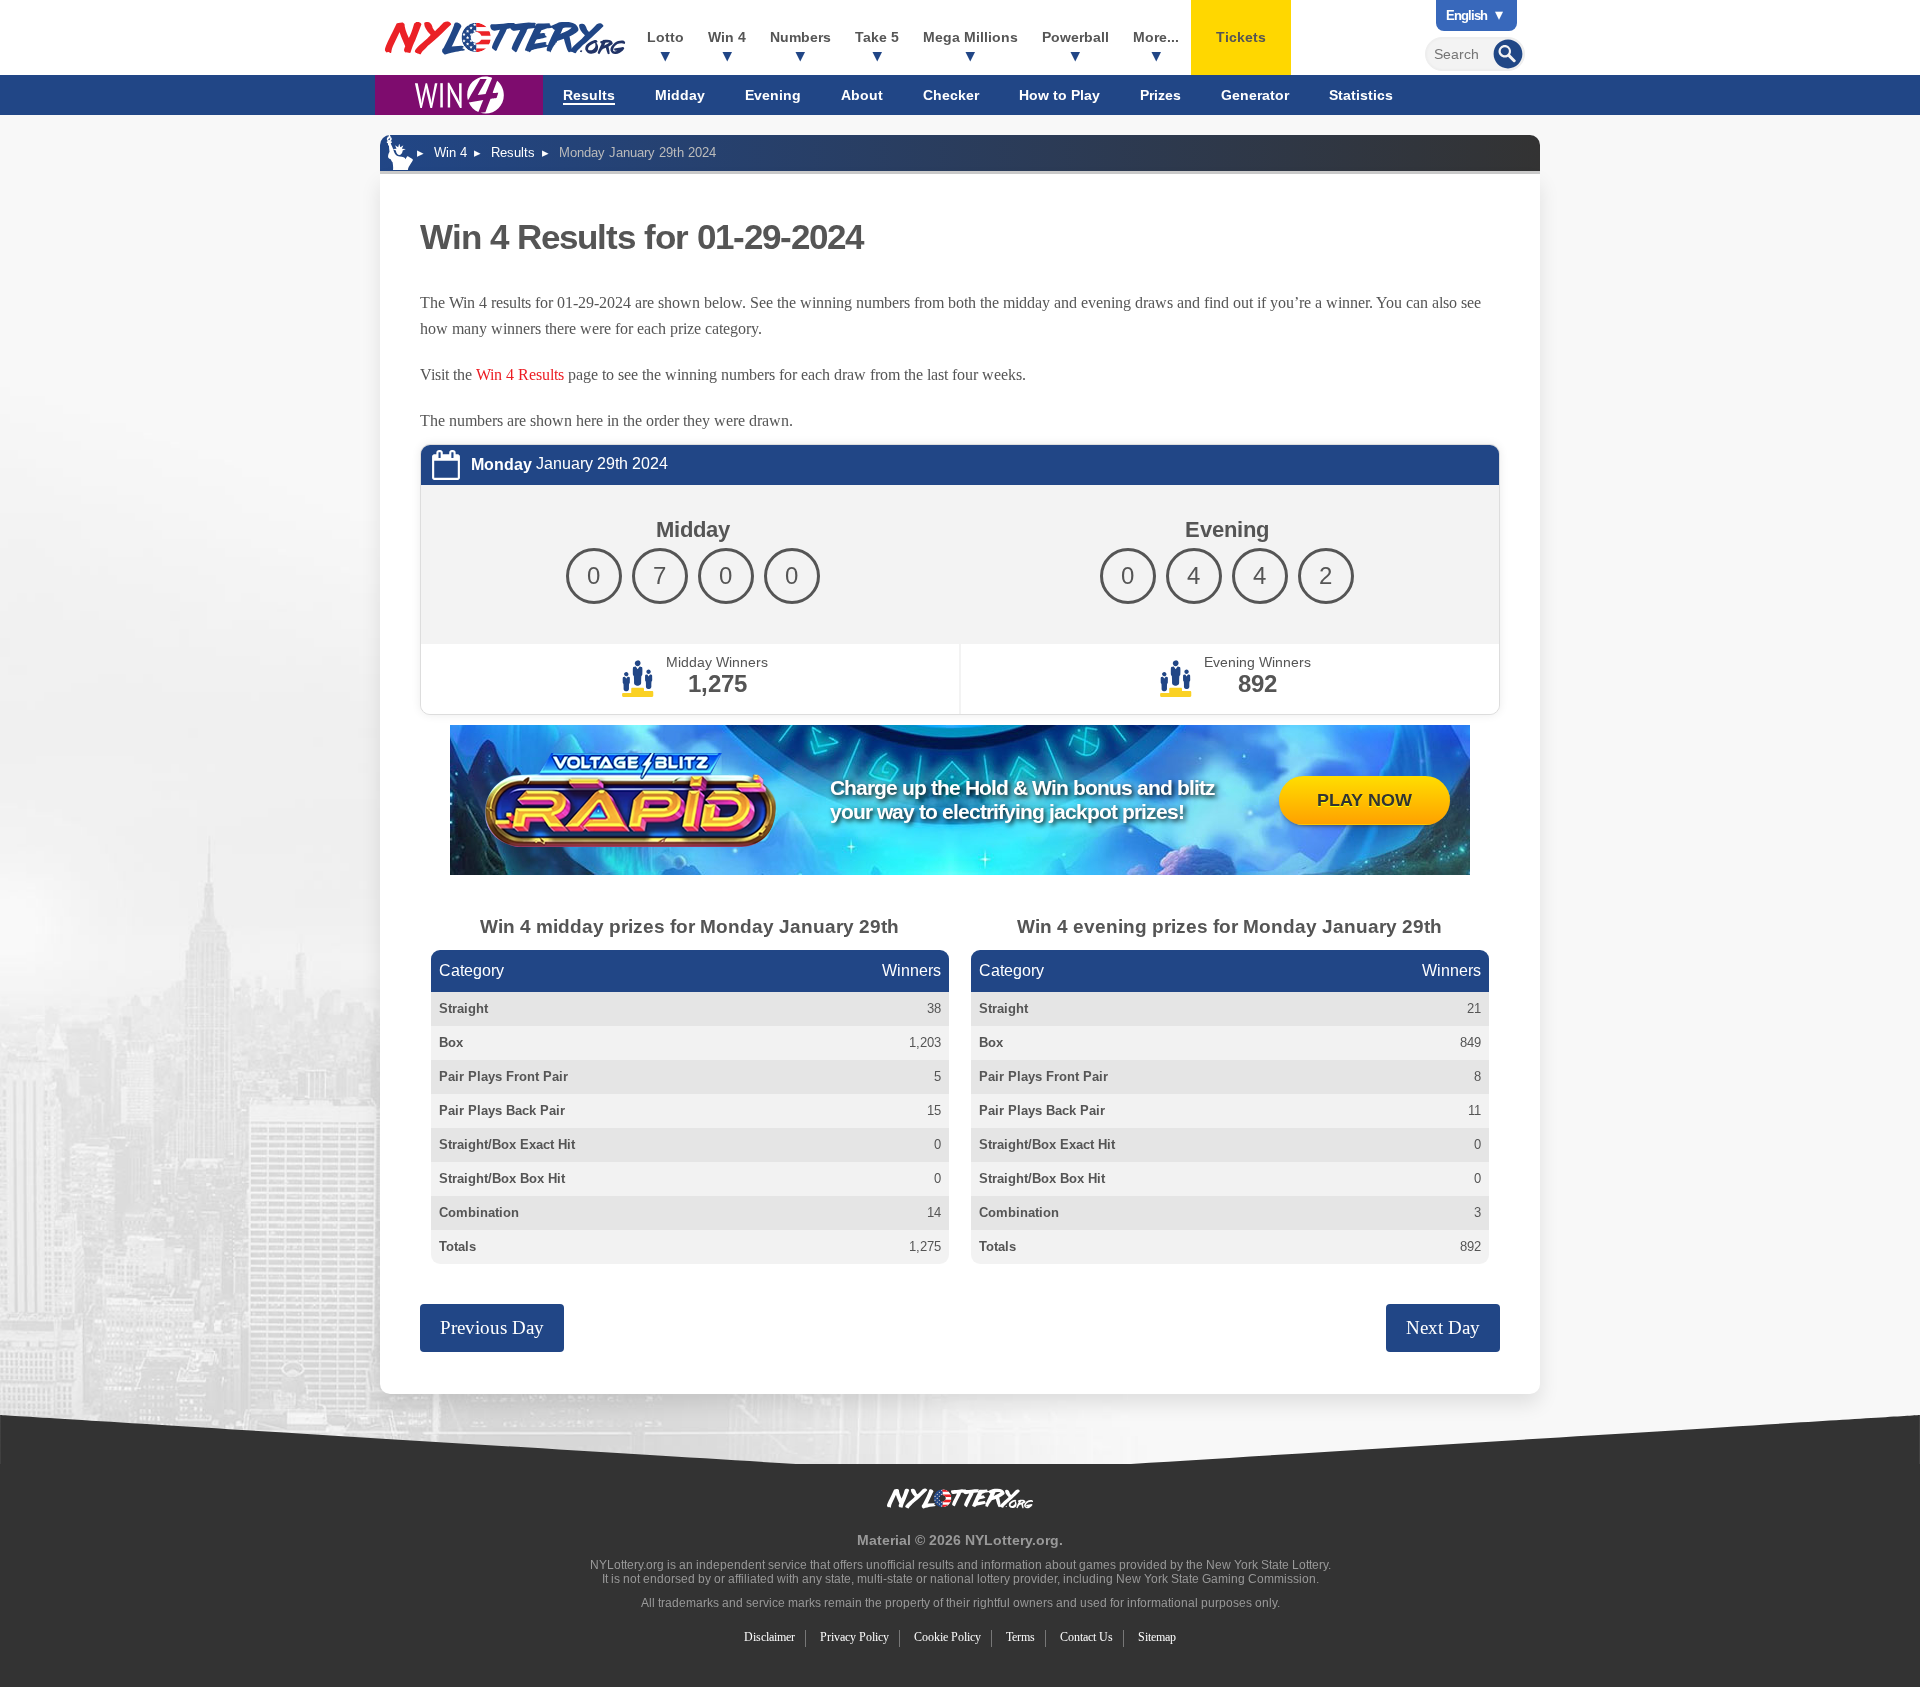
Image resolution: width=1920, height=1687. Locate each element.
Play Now (1364, 800)
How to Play (1059, 95)
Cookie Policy (947, 1637)
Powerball (1075, 37)
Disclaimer (769, 1637)
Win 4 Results (520, 374)
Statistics (1361, 95)
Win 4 (727, 37)
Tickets (1241, 37)
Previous (492, 1327)
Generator (1255, 95)
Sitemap (1157, 1637)
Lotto (665, 37)
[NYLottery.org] (505, 38)
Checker (951, 95)
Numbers (800, 37)
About (862, 95)
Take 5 (877, 37)
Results (589, 95)
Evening (773, 95)
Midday (680, 95)
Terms (1020, 1637)
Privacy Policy (854, 1637)
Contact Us (1086, 1637)
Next (1443, 1327)
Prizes (1160, 95)
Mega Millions (970, 37)
